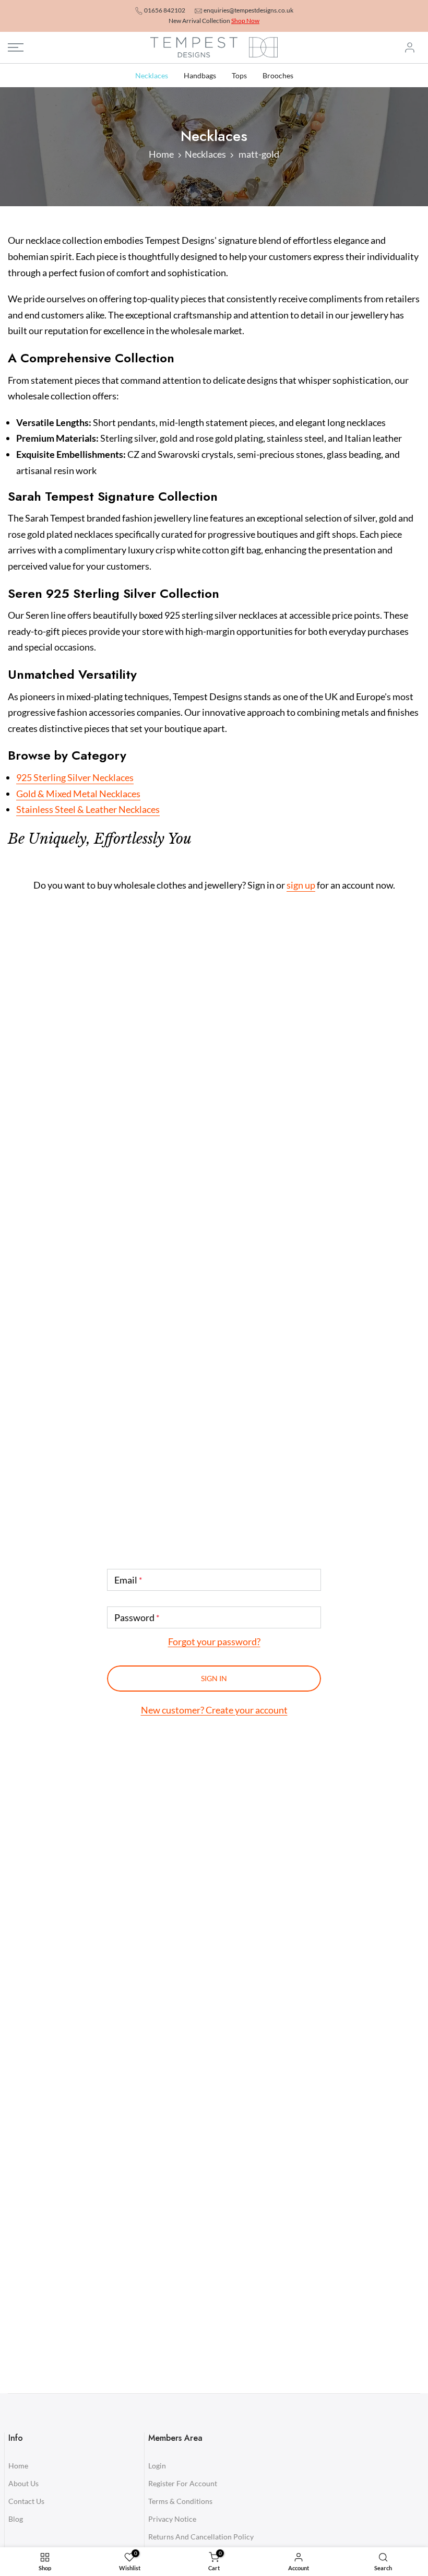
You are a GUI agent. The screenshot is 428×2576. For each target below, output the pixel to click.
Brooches (278, 75)
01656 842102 (165, 10)
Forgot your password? (214, 1641)
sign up (301, 885)
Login (157, 2466)
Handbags (200, 75)
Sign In (214, 1678)
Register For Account (183, 2483)
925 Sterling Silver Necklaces (75, 777)
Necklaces (152, 75)
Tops (239, 75)
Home (161, 154)
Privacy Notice (172, 2519)
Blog (16, 2519)
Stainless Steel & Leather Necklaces (88, 809)
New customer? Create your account (214, 1710)
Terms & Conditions (180, 2501)
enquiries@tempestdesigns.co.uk (248, 10)
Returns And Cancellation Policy (201, 2537)
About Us (23, 2483)
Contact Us (26, 2501)
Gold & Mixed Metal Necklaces (78, 794)
